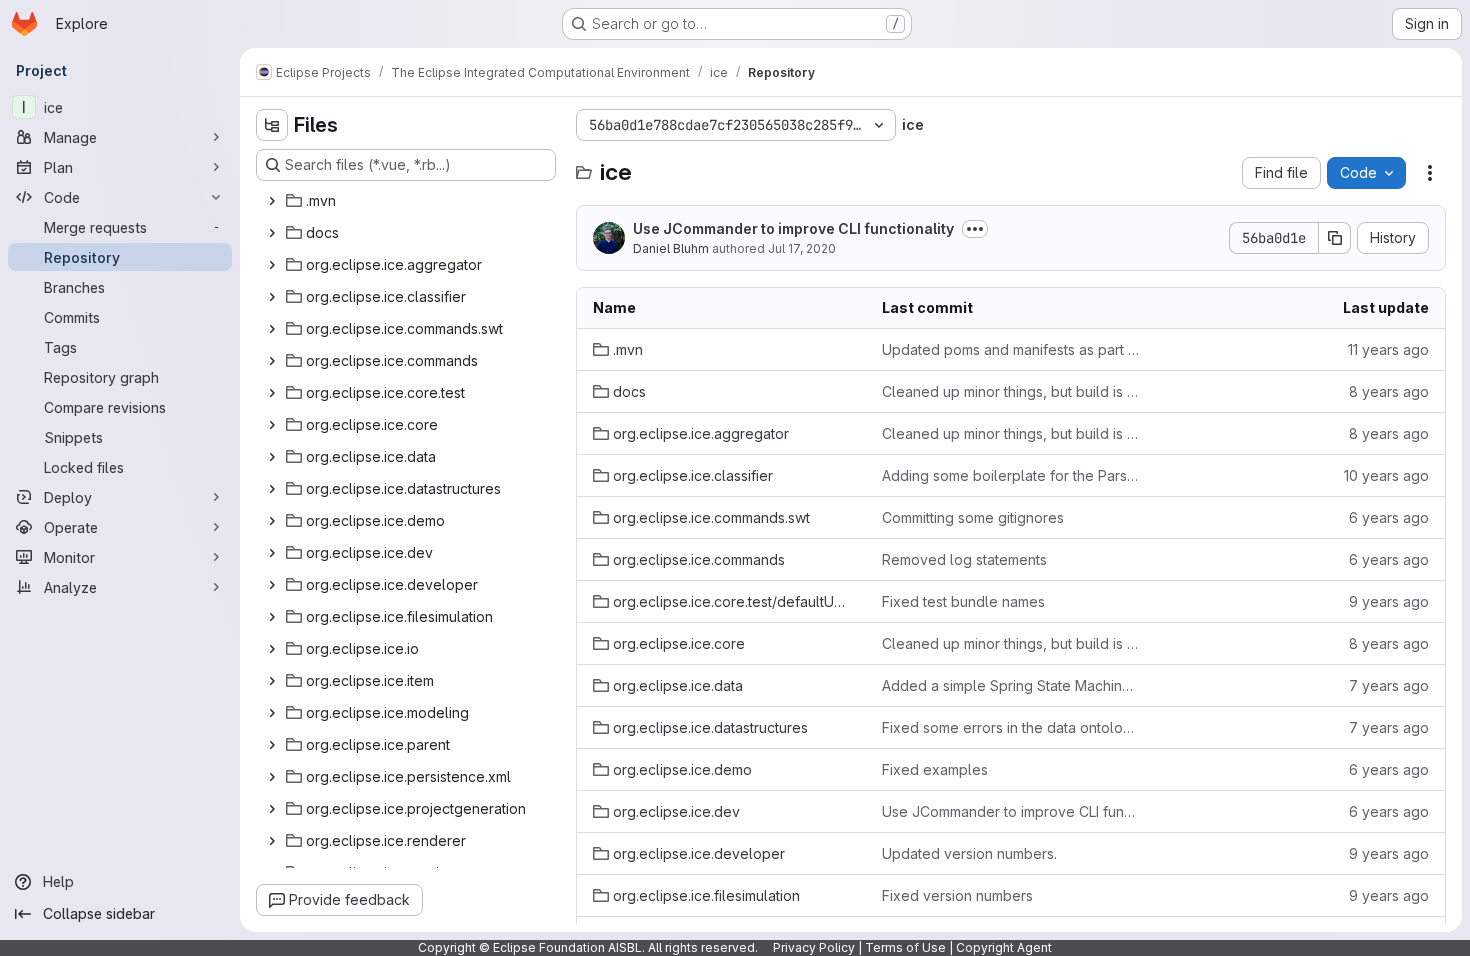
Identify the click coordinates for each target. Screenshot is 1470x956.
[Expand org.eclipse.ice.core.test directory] (272, 393)
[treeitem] (408, 201)
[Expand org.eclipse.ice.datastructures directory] (272, 489)
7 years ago (1389, 685)
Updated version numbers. (969, 853)
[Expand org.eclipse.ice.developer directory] (272, 585)
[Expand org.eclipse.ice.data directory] (272, 457)
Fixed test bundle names (963, 601)
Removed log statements (964, 559)
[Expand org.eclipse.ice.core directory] (272, 425)
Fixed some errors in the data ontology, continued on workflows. (1010, 727)
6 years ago (1389, 517)
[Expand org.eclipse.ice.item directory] (272, 681)
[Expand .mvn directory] (272, 201)
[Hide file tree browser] (272, 125)
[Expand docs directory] (272, 233)
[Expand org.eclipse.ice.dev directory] (272, 553)
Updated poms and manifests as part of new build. (1010, 349)
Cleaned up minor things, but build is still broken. (1010, 391)
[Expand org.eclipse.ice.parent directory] (272, 745)
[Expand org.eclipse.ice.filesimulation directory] (272, 617)
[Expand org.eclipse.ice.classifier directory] (272, 297)
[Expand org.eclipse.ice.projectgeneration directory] (272, 809)
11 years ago (1388, 349)
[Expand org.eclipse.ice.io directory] (272, 649)
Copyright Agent (1004, 947)
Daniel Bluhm (671, 248)
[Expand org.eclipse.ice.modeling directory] (272, 713)
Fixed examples (935, 769)
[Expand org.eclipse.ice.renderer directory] (272, 841)
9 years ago (1389, 601)
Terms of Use (905, 947)
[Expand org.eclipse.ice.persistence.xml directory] (272, 777)
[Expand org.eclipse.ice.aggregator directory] (272, 265)
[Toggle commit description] (975, 229)
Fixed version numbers (957, 895)
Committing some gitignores (973, 517)
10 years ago (1386, 475)
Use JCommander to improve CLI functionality (793, 228)
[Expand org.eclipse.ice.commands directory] (272, 361)
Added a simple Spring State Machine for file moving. (1010, 685)
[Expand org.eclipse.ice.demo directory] (272, 521)
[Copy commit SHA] (1335, 238)
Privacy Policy (814, 947)
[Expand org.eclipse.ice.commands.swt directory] (272, 329)
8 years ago (1389, 391)
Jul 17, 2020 (802, 248)
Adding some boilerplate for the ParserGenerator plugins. (1010, 475)
